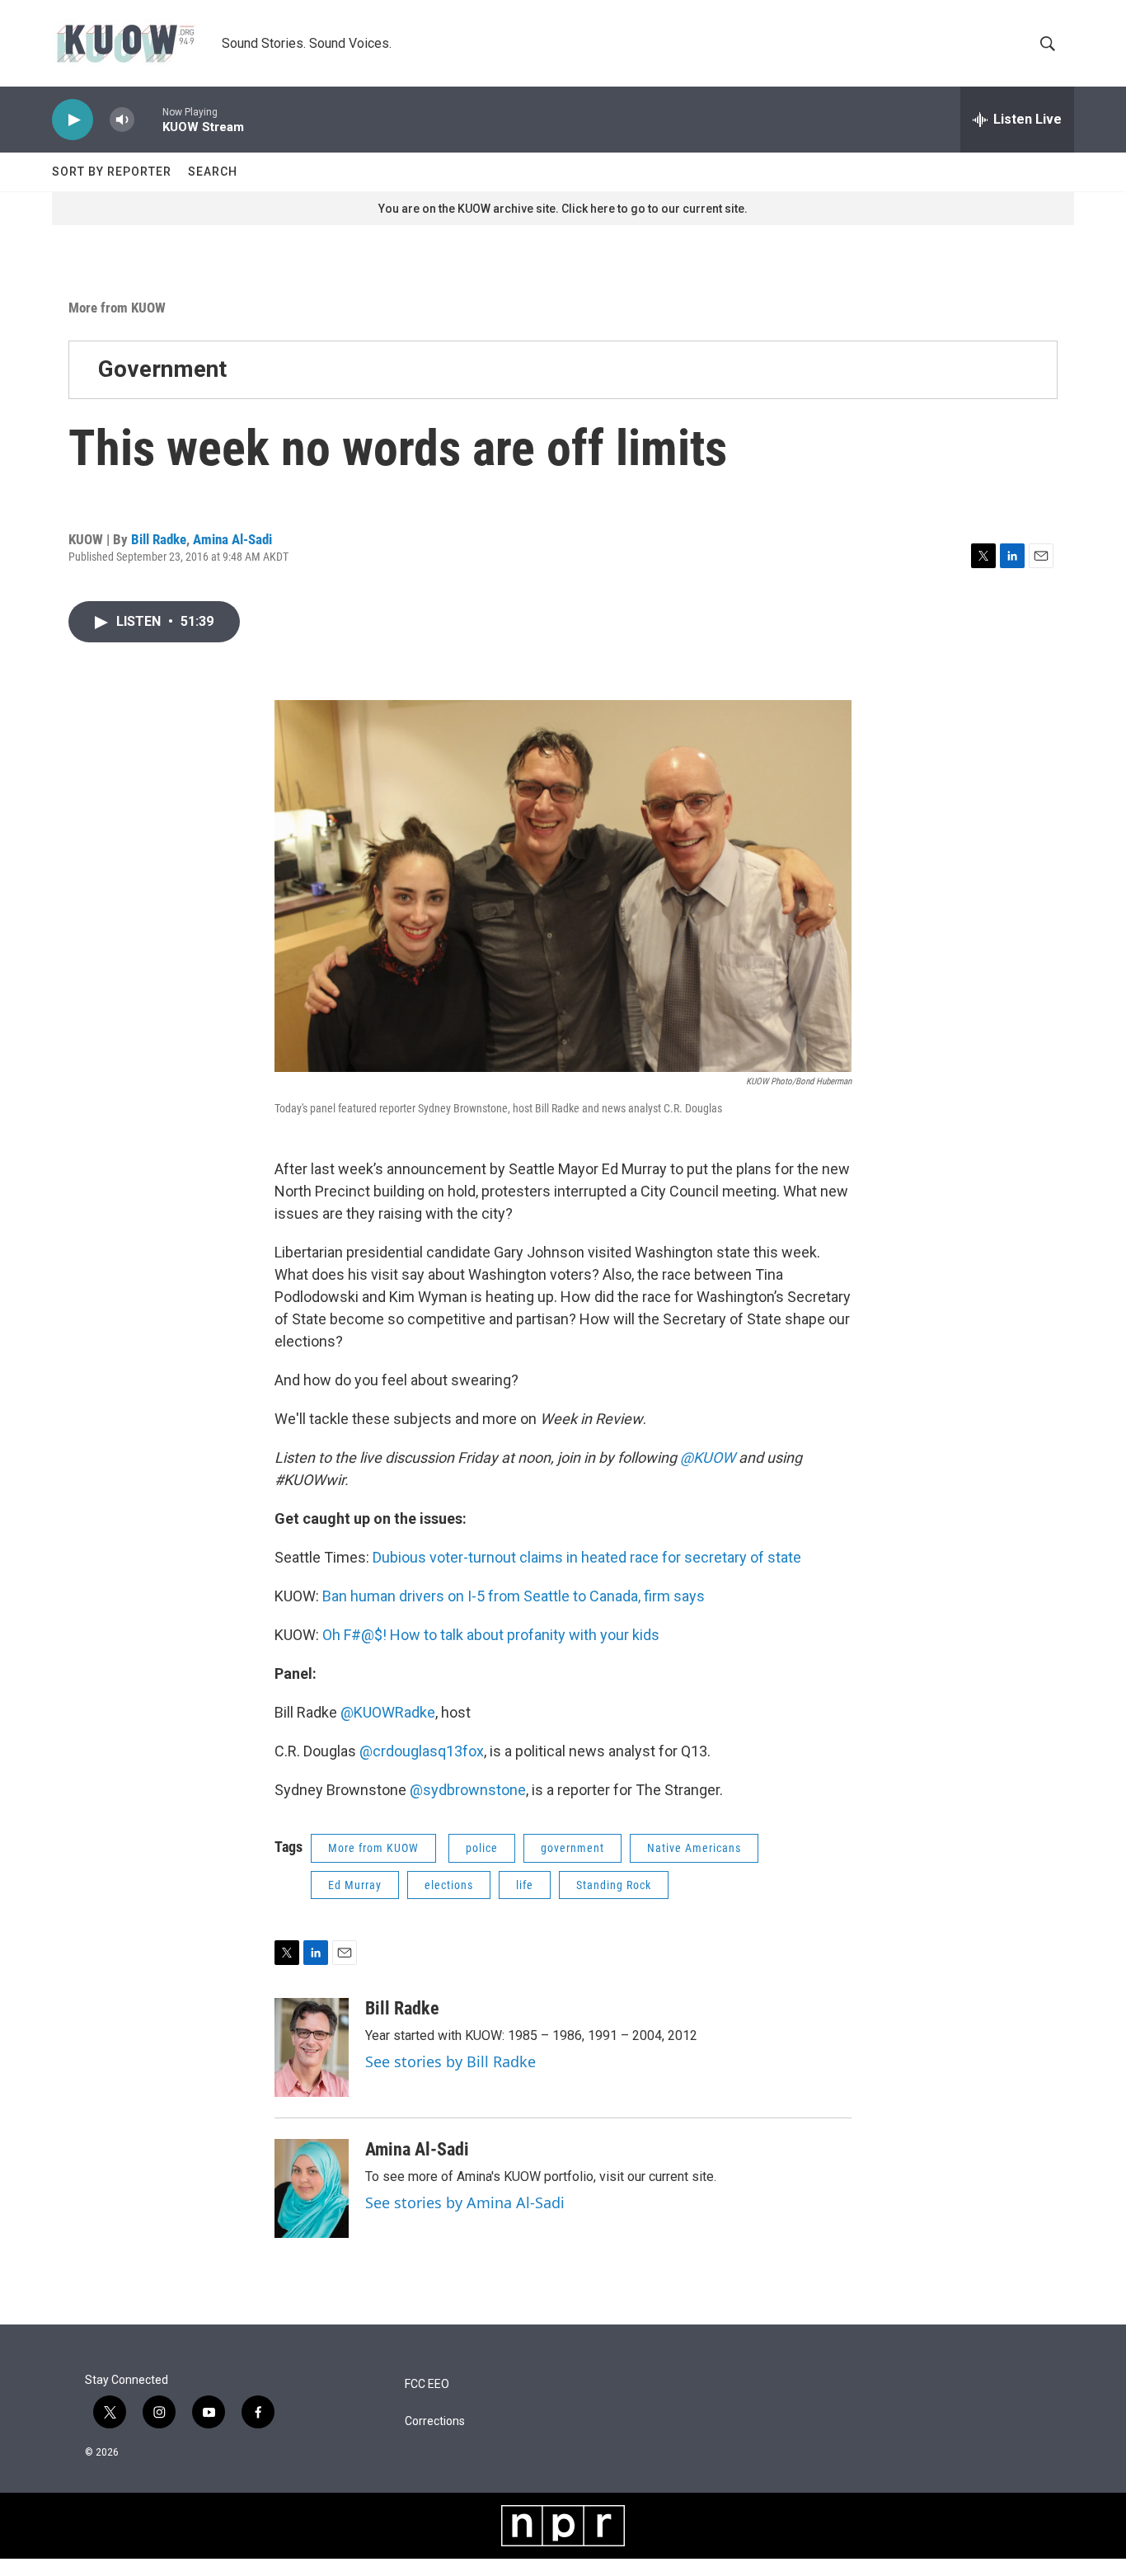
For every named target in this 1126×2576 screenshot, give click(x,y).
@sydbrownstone (468, 1790)
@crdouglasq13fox (422, 1751)
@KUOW (708, 1457)
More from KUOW (117, 308)
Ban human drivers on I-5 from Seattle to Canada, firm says (514, 1596)
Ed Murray (355, 1885)
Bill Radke (159, 539)
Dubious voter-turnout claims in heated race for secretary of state (587, 1557)
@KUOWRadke (388, 1712)
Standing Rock (614, 1885)
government (572, 1848)
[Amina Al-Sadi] (312, 2188)
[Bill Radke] (312, 2047)
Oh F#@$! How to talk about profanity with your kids (491, 1635)
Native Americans (694, 1848)
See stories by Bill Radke (450, 2061)
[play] (73, 120)
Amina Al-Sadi (232, 539)
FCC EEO (427, 2384)
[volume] (122, 120)
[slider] (148, 119)
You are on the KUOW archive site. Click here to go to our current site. (563, 209)
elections (449, 1885)
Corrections (435, 2421)
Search (213, 172)
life (525, 1885)
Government (162, 369)
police (482, 1848)
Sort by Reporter (112, 172)
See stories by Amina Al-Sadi (465, 2202)
